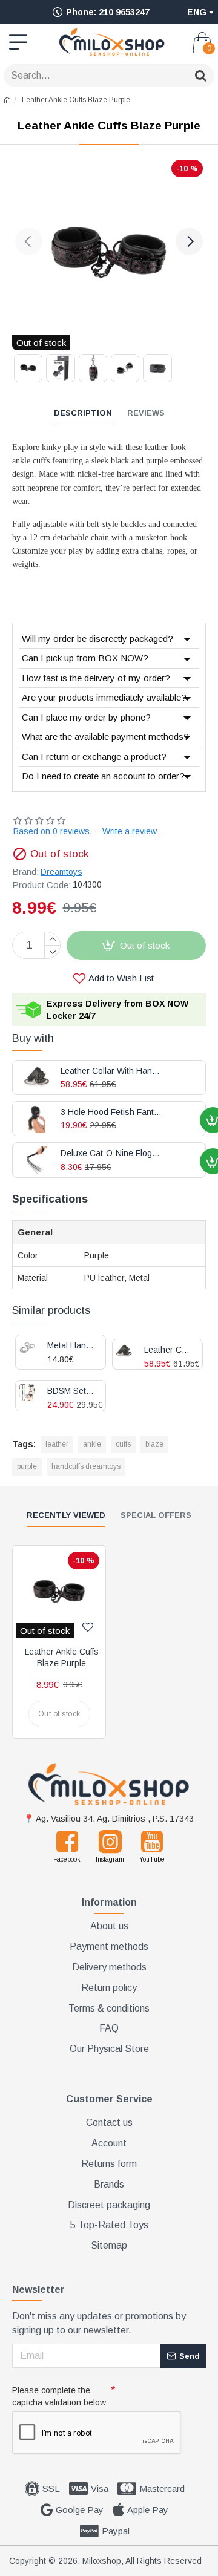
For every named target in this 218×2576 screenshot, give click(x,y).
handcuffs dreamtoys (86, 1466)
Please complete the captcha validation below (59, 2396)
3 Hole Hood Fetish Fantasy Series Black (111, 1112)
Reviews (146, 413)
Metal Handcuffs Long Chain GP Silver (72, 1346)
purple (27, 1466)
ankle (92, 1444)
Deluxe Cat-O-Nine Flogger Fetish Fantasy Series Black (111, 1153)
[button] (29, 241)
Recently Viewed (66, 1515)
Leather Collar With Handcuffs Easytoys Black (169, 1350)
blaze (154, 1444)
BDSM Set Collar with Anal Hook (72, 1391)
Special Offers (156, 1515)
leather (57, 1444)
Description (83, 413)
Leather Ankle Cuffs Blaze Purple (62, 1657)
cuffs (123, 1444)
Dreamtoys (61, 872)
